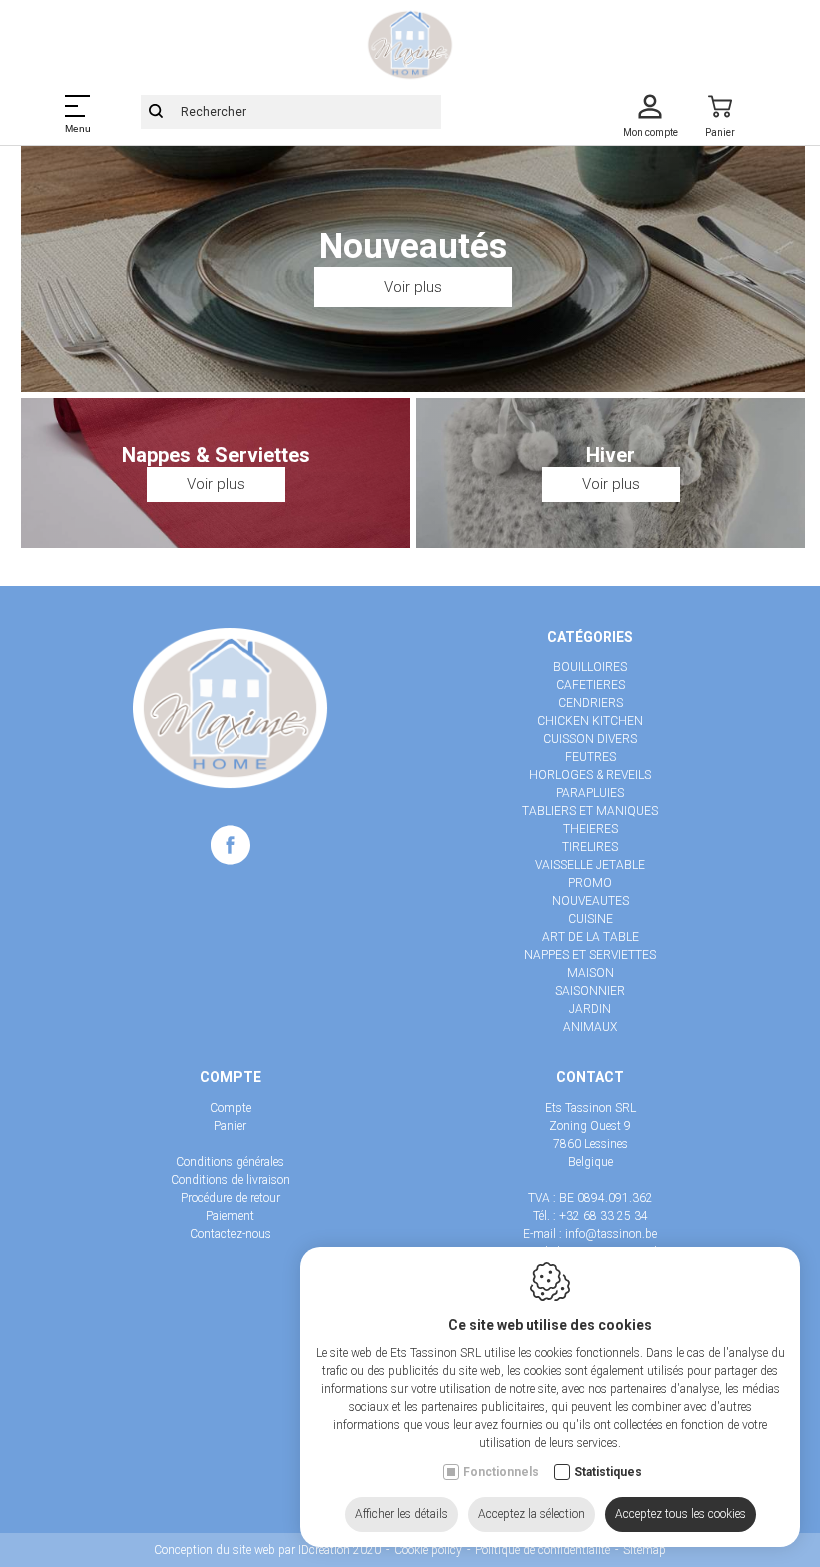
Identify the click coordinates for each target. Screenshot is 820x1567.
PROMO (590, 883)
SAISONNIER (590, 991)
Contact (590, 1077)
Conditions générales (230, 1162)
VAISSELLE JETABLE (590, 865)
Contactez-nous (230, 1234)
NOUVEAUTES (590, 901)
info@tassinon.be (611, 1234)
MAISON (590, 973)
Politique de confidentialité (542, 1550)
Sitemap (644, 1550)
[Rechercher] (156, 112)
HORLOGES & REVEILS (590, 775)
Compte (230, 1077)
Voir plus (413, 287)
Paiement (230, 1216)
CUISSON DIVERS (590, 739)
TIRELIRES (590, 847)
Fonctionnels (501, 1472)
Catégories (590, 637)
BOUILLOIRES (590, 667)
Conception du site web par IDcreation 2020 (267, 1550)
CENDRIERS (590, 703)
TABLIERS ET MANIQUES (590, 811)
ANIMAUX (590, 1027)
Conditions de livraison (230, 1180)
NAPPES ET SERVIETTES (590, 955)
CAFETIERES (590, 685)
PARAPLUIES (590, 793)
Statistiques (608, 1472)
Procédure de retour (230, 1198)
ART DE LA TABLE (590, 937)
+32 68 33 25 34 (603, 1216)
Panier (230, 1126)
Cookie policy (428, 1550)
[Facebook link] (230, 849)
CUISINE (590, 919)
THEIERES (590, 829)
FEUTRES (590, 757)
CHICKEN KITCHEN (590, 721)
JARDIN (590, 1009)
